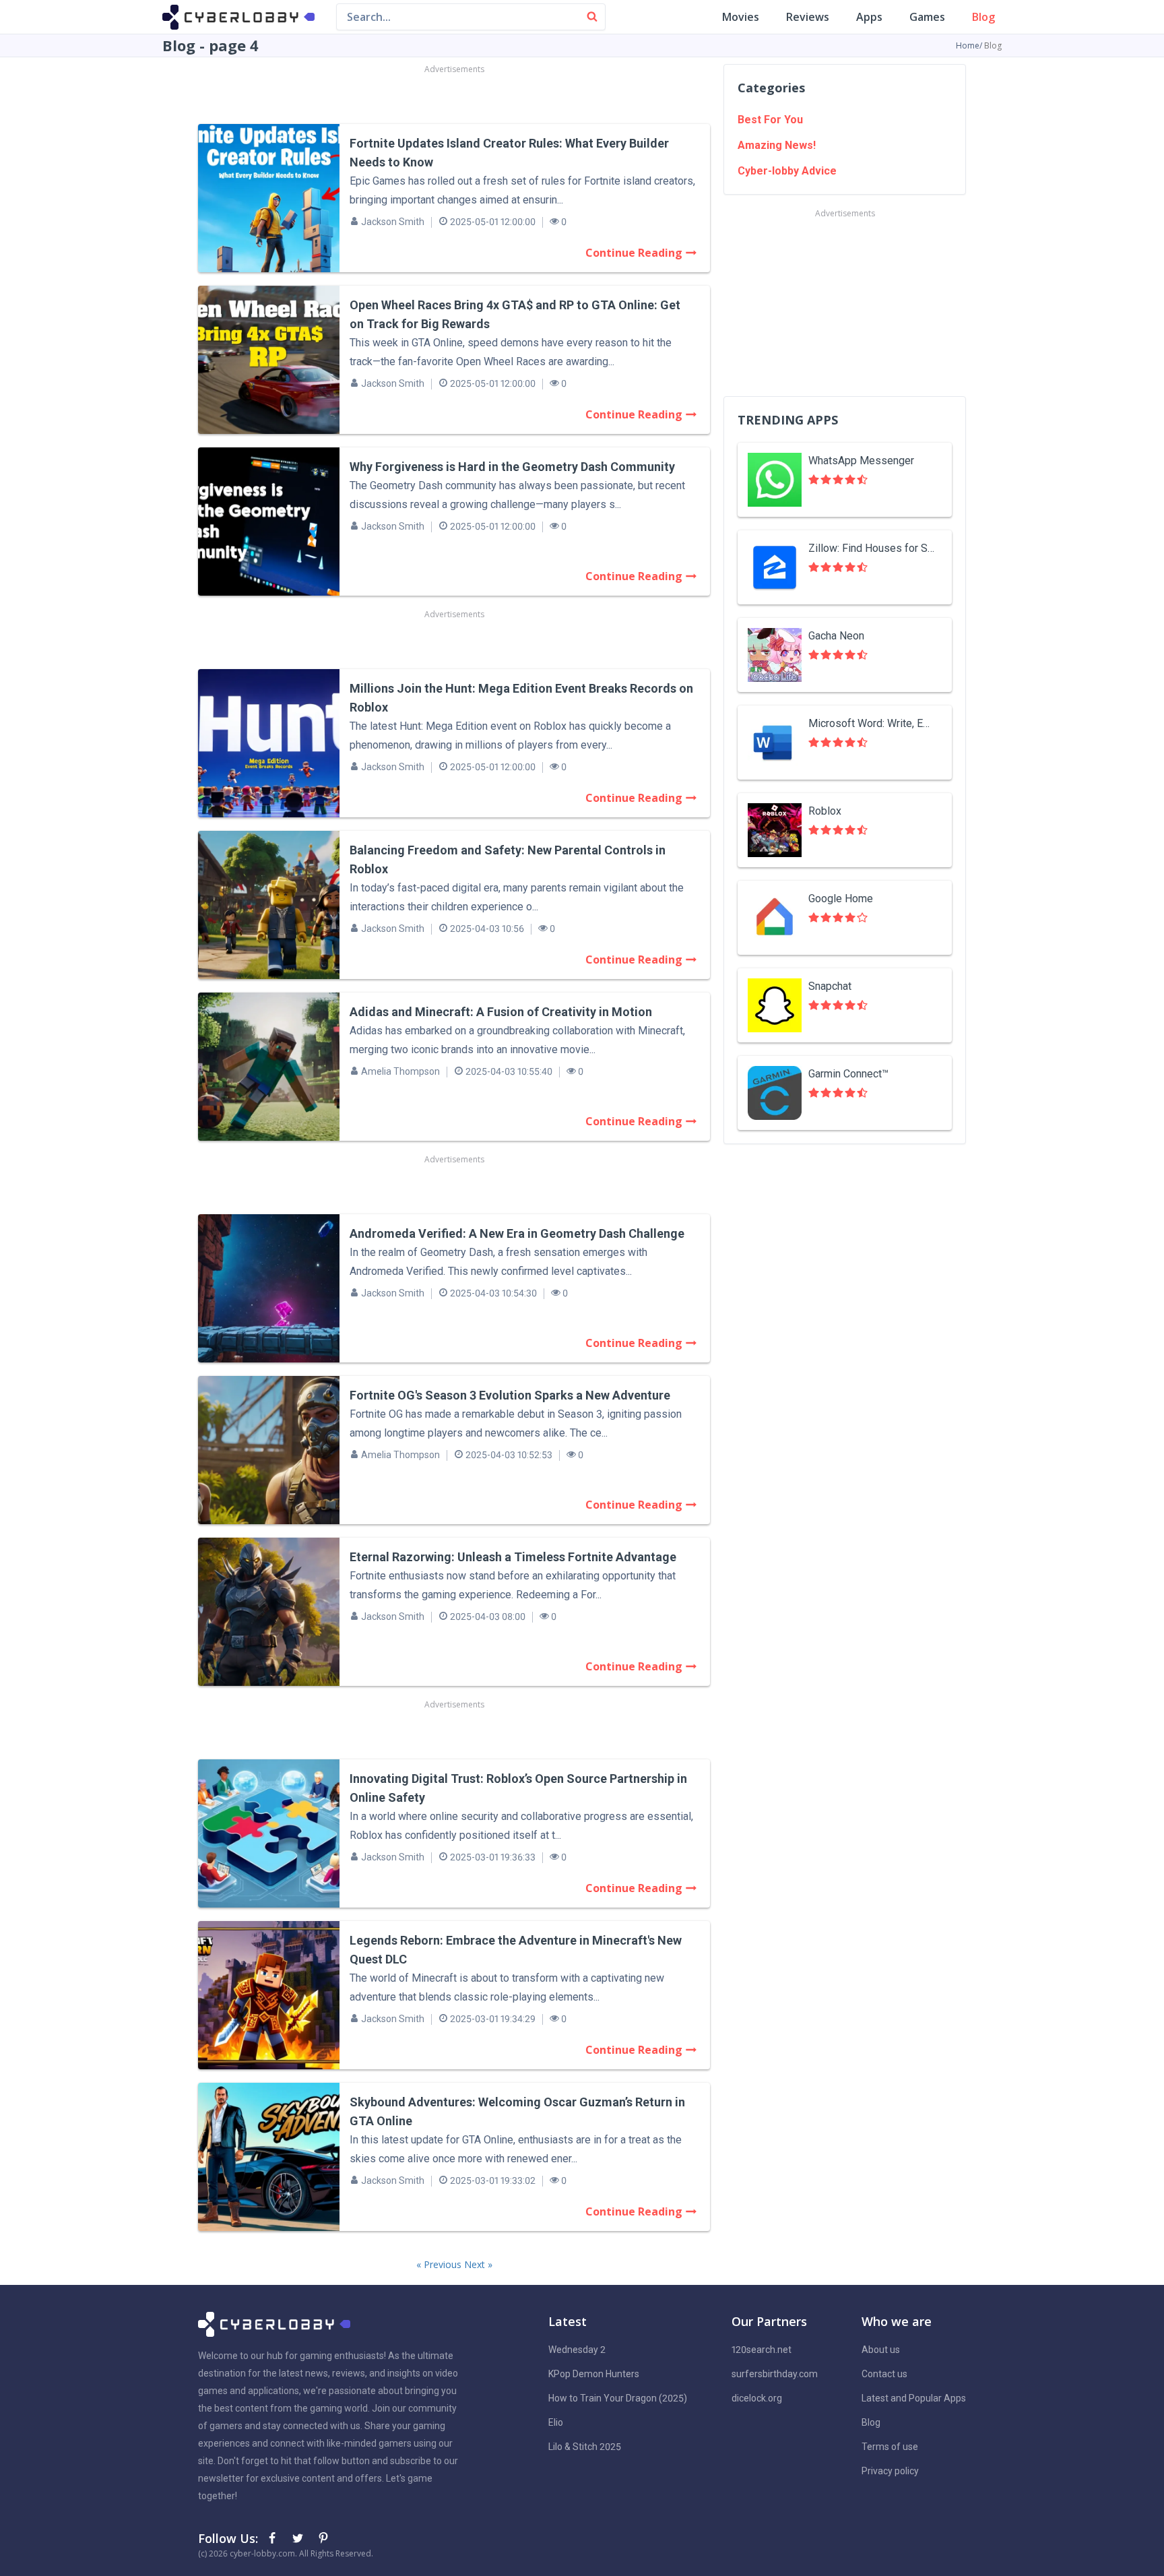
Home (968, 45)
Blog (983, 17)
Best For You (770, 120)
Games (927, 17)
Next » (478, 2264)
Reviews (808, 17)
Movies (741, 17)
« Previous (440, 2264)
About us (881, 2350)
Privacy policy (890, 2471)
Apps (869, 17)
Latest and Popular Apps (914, 2398)
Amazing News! (777, 145)
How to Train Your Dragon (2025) (618, 2398)
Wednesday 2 (577, 2350)
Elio (556, 2422)
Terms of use (890, 2447)
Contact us (884, 2374)
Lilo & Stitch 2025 (585, 2447)
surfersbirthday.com (775, 2374)
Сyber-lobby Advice (787, 171)
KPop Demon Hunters (594, 2374)
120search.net (762, 2350)
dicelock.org (757, 2398)
